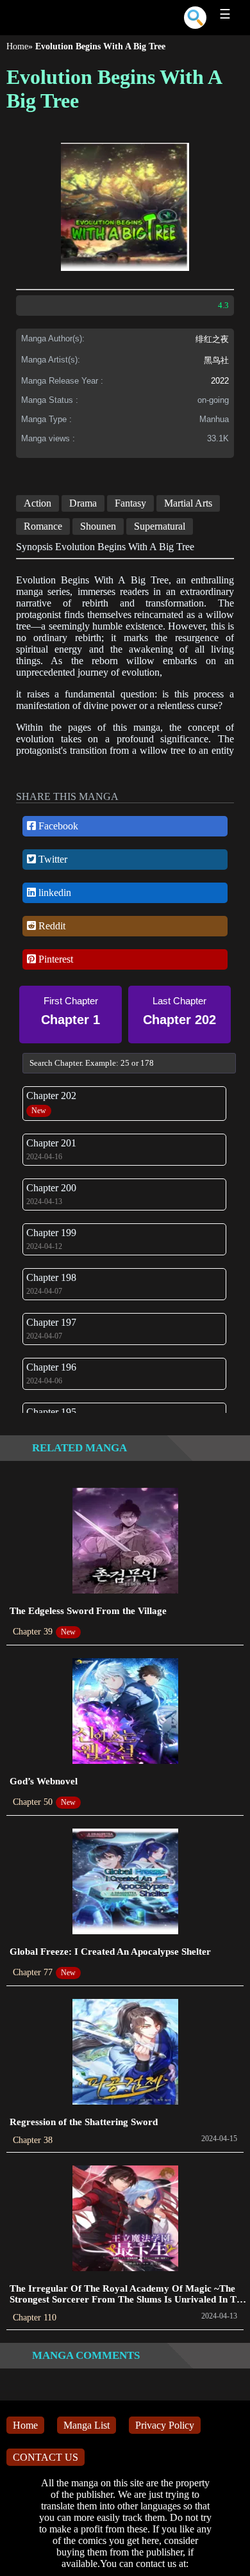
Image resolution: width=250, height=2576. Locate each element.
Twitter (52, 859)
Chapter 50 (33, 1802)
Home (17, 46)
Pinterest (54, 959)
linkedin (54, 893)
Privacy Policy (165, 2425)
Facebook (57, 826)
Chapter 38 (33, 2140)
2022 (220, 381)
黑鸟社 (216, 360)
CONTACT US (46, 2457)
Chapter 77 (33, 1972)
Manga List (87, 2425)
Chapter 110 (35, 2318)
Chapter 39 (33, 1632)
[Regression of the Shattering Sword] (125, 2053)
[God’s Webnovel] (125, 1712)
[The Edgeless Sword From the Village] (125, 1542)
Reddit (51, 926)
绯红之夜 (212, 339)
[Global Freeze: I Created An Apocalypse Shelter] (125, 1883)
